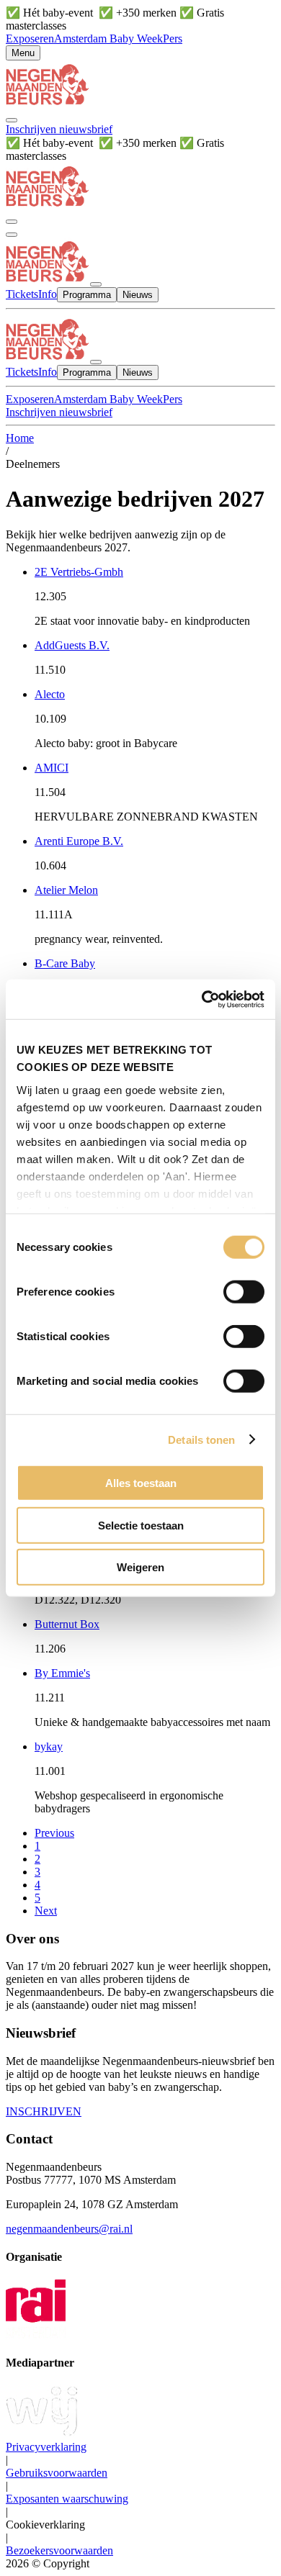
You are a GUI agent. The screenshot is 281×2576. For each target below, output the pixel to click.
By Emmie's (62, 1673)
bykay (49, 1746)
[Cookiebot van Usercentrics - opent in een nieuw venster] (202, 999)
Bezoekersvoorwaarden (59, 2550)
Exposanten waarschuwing (67, 2499)
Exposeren (30, 39)
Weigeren (140, 1567)
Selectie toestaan (141, 1525)
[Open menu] (12, 235)
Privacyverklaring (46, 2447)
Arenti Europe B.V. (79, 841)
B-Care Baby (65, 963)
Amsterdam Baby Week (108, 39)
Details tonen (201, 1439)
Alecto (50, 694)
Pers (173, 39)
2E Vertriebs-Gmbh (79, 572)
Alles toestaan (141, 1483)
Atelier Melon (66, 890)
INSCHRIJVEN (44, 2111)
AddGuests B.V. (72, 645)
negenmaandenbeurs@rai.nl (69, 2229)
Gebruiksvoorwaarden (57, 2473)
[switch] (244, 1292)
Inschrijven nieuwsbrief (59, 129)
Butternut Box (67, 1624)
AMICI (52, 768)
